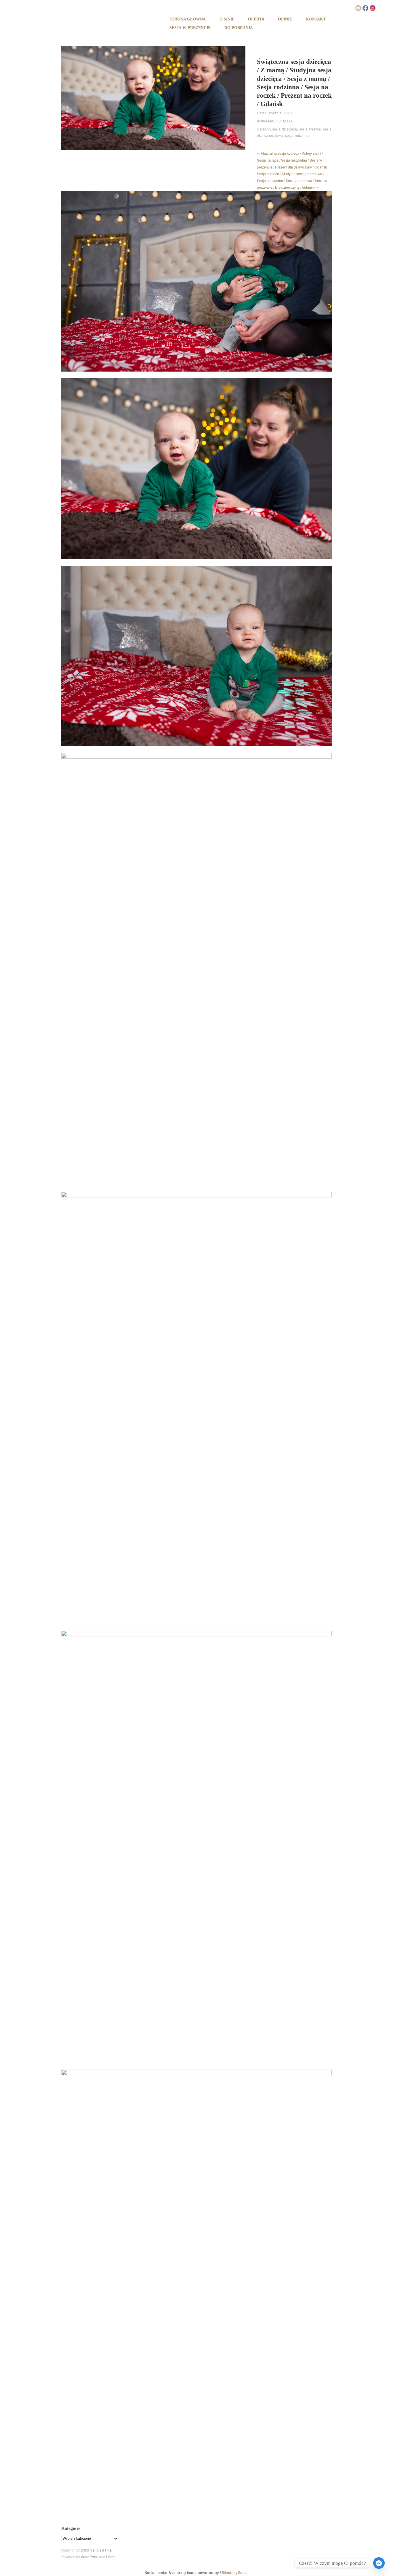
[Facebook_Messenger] (379, 2563)
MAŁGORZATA (280, 121)
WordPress (90, 2557)
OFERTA (256, 19)
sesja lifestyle (310, 129)
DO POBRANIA (239, 28)
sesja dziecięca (285, 129)
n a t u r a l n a (101, 2550)
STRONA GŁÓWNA (188, 19)
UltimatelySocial (234, 2572)
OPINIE (285, 19)
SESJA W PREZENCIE (190, 28)
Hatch (111, 2557)
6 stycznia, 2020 (278, 113)
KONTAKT (316, 19)
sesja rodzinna (297, 135)
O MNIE (227, 19)
